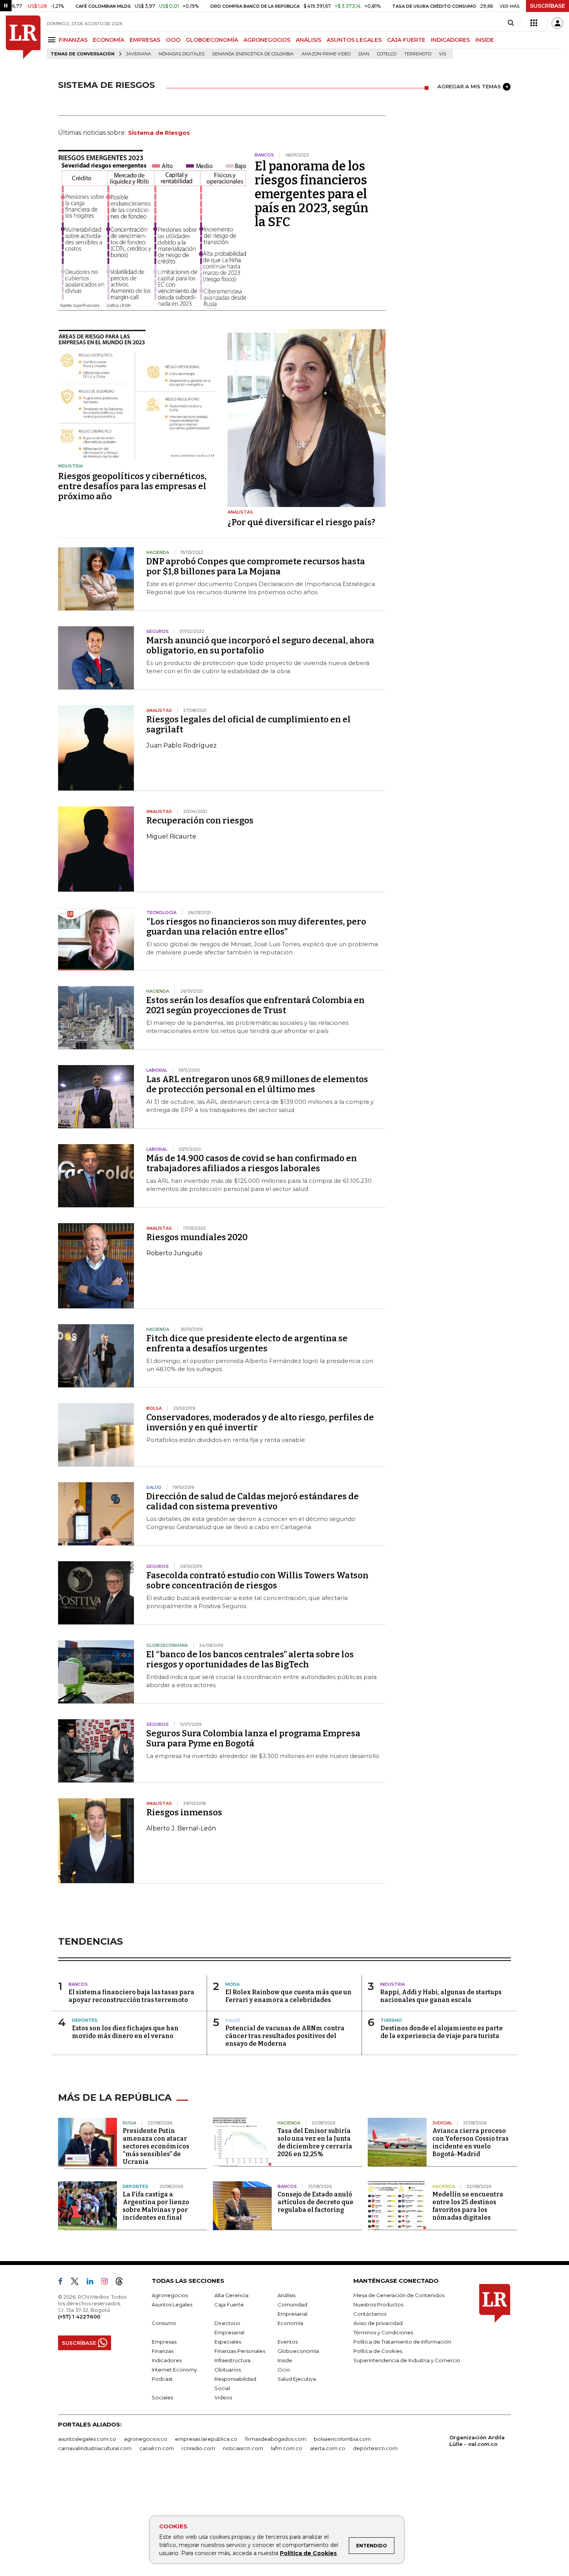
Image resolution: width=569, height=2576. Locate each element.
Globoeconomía (298, 2351)
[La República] (23, 37)
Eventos (288, 2342)
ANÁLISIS (308, 40)
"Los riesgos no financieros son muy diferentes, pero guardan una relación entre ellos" (256, 927)
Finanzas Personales (240, 2351)
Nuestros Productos (378, 2304)
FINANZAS (73, 40)
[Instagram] (107, 2283)
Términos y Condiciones (383, 2332)
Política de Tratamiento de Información (402, 2342)
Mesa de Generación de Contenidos (399, 2295)
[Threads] (122, 2283)
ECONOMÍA (109, 40)
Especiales (228, 2342)
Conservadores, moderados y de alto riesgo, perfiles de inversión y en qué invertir (260, 1422)
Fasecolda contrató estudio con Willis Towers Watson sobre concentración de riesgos (257, 1580)
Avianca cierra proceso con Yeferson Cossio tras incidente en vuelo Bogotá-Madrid (470, 2142)
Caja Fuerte (229, 2304)
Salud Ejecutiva (297, 2379)
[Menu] (53, 40)
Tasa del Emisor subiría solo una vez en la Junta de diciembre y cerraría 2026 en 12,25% (315, 2142)
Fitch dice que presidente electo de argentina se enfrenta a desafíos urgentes (247, 1343)
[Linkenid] (93, 2283)
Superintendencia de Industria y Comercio (407, 2360)
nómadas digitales (182, 54)
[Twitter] (78, 2283)
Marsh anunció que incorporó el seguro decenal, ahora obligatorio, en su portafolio (260, 645)
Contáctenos (370, 2314)
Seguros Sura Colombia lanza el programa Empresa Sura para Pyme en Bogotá (253, 1738)
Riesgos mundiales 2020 (197, 1237)
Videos (223, 2397)
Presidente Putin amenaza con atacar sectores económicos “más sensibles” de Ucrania (156, 2146)
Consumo (164, 2323)
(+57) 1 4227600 (79, 2317)
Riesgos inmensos (184, 1812)
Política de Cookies (308, 2553)
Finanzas (163, 2351)
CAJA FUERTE (406, 40)
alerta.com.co (328, 2448)
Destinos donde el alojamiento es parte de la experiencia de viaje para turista (442, 2032)
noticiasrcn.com (243, 2448)
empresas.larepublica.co (206, 2439)
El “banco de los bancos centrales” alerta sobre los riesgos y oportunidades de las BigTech (250, 1659)
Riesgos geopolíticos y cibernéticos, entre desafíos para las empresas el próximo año (132, 486)
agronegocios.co (146, 2439)
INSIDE (485, 40)
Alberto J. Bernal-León (181, 1828)
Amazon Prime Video (326, 54)
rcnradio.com (198, 2448)
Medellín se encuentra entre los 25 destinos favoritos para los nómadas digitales (468, 2206)
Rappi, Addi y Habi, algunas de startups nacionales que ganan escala (441, 1996)
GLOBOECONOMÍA (212, 40)
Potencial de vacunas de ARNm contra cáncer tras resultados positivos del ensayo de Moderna (285, 2036)
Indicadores (167, 2360)
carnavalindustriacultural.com (95, 2448)
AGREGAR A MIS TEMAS (469, 86)
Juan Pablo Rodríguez (182, 745)
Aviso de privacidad (378, 2323)
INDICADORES (450, 40)
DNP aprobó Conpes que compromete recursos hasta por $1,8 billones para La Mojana (256, 566)
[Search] (511, 23)
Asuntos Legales (172, 2304)
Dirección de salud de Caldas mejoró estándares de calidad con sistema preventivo (253, 1501)
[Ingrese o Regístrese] (557, 23)
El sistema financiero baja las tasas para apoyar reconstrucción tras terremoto (131, 1996)
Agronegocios (170, 2295)
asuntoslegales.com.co (87, 2439)
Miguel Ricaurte (171, 836)
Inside (285, 2360)
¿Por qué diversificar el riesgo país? (301, 522)
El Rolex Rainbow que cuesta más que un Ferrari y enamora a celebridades (288, 1996)
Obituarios (228, 2370)
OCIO (173, 40)
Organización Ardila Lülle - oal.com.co (477, 2441)
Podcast (162, 2379)
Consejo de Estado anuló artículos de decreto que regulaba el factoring (315, 2202)
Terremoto (418, 54)
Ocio (284, 2370)
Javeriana (139, 54)
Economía (290, 2323)
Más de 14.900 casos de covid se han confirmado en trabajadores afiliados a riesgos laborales (252, 1163)
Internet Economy (174, 2370)
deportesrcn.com (375, 2448)
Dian (364, 54)
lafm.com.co (287, 2448)
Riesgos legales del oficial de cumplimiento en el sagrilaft (249, 724)
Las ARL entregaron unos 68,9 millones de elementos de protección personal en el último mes (257, 1084)
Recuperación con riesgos (200, 821)
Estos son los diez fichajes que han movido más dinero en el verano (125, 2032)
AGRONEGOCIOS (267, 40)
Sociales (162, 2397)
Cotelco (387, 54)
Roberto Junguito (174, 1253)
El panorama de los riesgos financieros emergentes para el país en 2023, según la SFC (312, 194)
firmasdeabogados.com (276, 2439)
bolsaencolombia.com (342, 2439)
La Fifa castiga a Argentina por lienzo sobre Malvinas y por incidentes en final (156, 2206)
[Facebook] (63, 2283)
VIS (442, 54)
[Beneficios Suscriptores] (534, 23)
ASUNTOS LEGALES (354, 40)
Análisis (286, 2295)
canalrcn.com (157, 2448)
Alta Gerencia (231, 2295)
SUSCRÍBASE (548, 6)
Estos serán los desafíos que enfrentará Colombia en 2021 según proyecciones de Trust (255, 1005)
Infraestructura (232, 2360)
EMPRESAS (145, 40)
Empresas (164, 2342)
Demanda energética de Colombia (253, 54)
